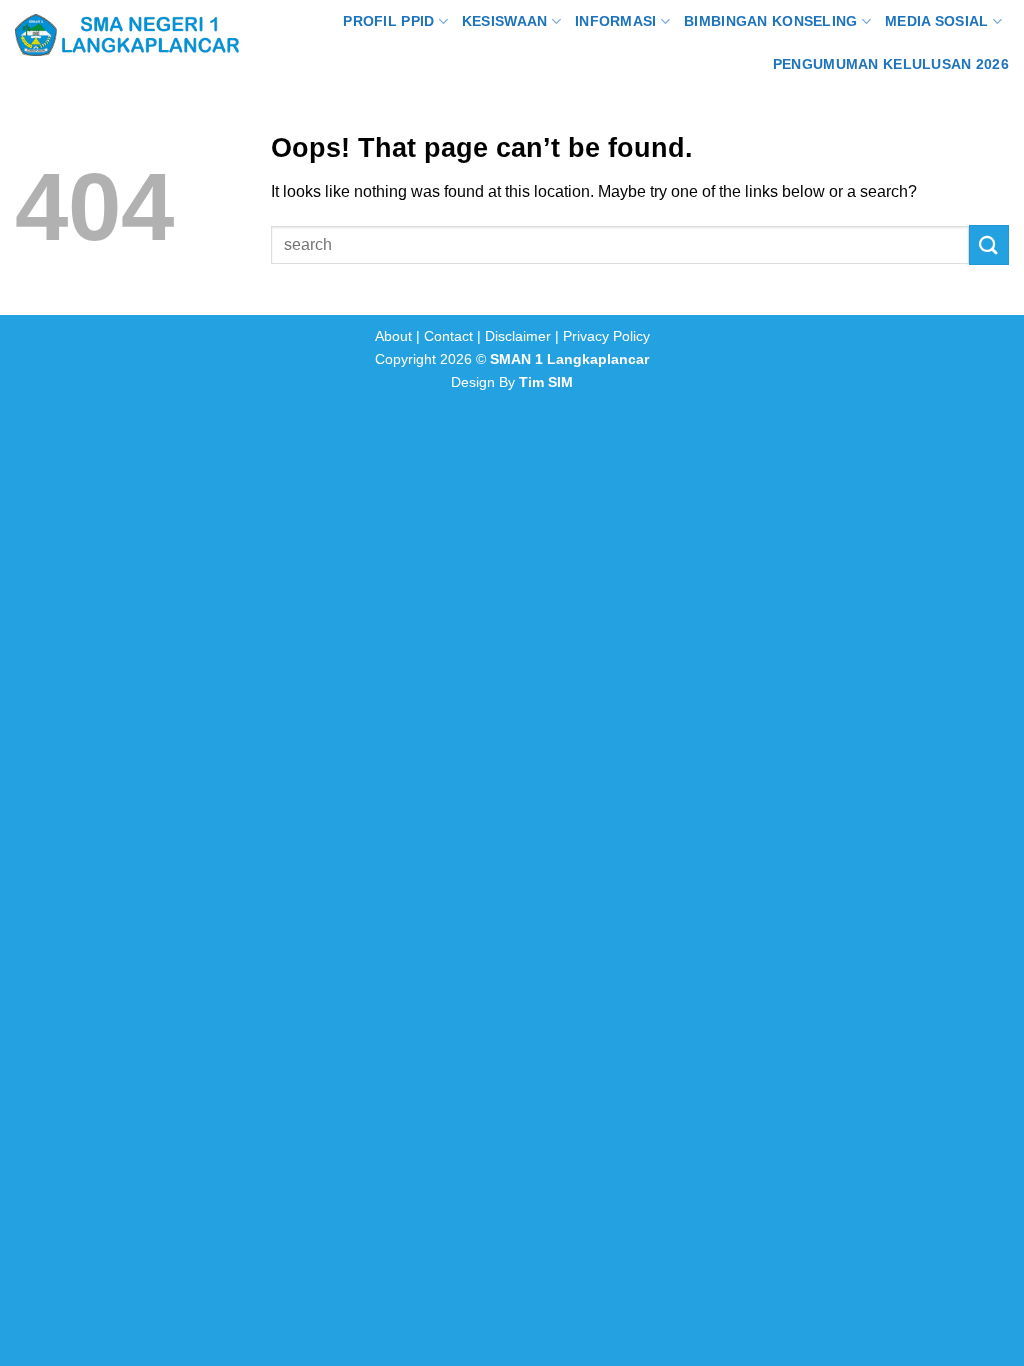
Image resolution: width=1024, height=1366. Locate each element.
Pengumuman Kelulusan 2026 (891, 64)
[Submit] (989, 244)
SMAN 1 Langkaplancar (569, 359)
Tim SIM (546, 382)
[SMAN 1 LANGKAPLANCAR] (127, 34)
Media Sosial (936, 21)
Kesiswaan (505, 21)
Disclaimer (518, 336)
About (393, 336)
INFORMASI (616, 21)
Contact (448, 336)
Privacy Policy (606, 336)
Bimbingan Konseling (770, 21)
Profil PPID (388, 21)
